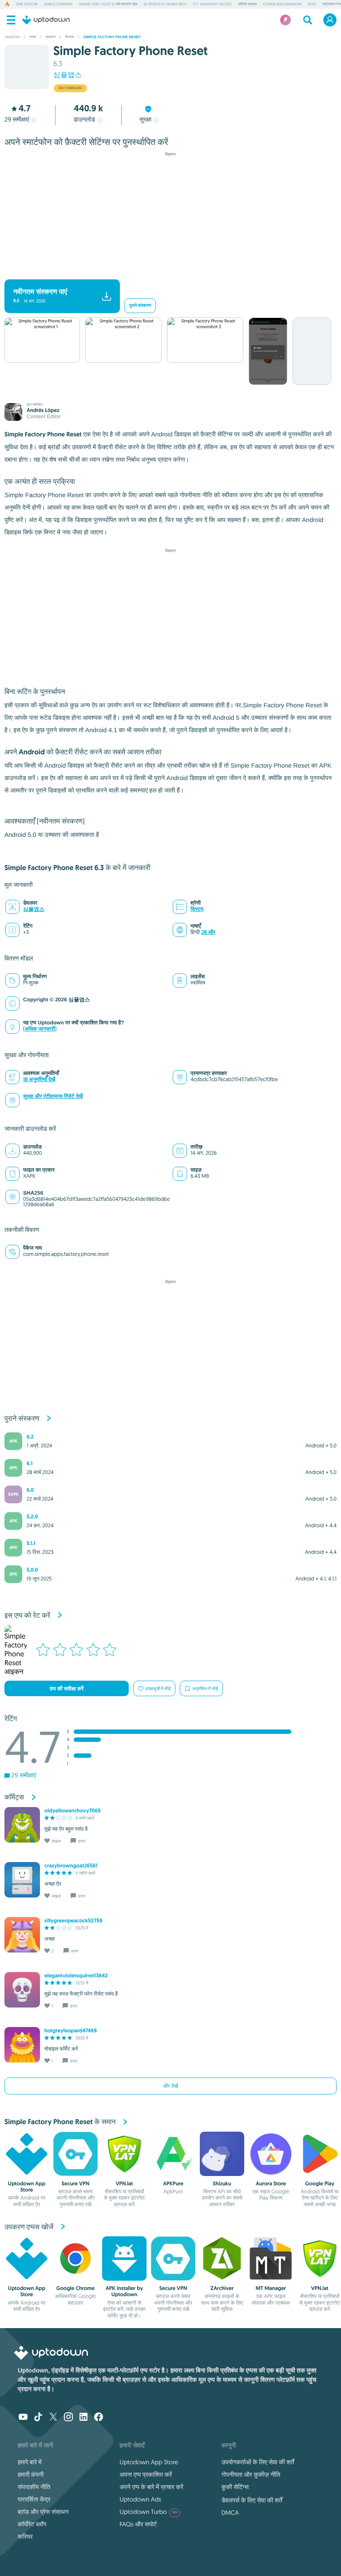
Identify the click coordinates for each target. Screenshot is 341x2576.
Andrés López (43, 410)
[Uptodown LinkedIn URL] (83, 2418)
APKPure (173, 2184)
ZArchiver (222, 2288)
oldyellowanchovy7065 (73, 1811)
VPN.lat (124, 2184)
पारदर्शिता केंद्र (34, 2499)
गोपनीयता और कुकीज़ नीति (251, 2474)
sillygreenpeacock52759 (73, 1921)
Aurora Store (271, 2184)
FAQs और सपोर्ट (138, 2524)
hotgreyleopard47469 (71, 2031)
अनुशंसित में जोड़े (205, 1688)
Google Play (320, 2184)
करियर (25, 2537)
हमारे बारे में (30, 2462)
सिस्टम (197, 909)
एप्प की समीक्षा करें (67, 1689)
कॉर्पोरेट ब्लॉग (32, 2524)
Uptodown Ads (140, 2499)
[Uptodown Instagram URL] (68, 2418)
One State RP (27, 4)
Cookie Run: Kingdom (282, 4)
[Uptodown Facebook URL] (99, 2418)
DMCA (230, 2513)
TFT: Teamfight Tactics (212, 4)
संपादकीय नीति (34, 2487)
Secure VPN (75, 2184)
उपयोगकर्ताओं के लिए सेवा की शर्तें (258, 2462)
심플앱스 (67, 75)
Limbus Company (58, 4)
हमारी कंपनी (31, 2474)
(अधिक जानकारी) (40, 1029)
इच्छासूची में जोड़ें (158, 1688)
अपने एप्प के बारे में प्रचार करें (151, 2487)
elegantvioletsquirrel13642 (76, 1976)
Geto (312, 4)
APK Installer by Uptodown (124, 2291)
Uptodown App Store (27, 2187)
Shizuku (222, 2184)
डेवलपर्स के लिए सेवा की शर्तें (252, 2500)
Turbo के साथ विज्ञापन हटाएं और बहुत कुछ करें (166, 272)
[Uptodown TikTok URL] (38, 2418)
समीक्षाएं (17, 119)
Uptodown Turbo (149, 2512)
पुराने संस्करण (140, 306)
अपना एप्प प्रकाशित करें (146, 2474)
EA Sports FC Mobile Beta (165, 4)
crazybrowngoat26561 (71, 1866)
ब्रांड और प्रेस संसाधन (43, 2512)
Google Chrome (76, 2288)
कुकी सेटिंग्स (235, 2487)
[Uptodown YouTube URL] (23, 2418)
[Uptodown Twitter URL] (53, 2418)
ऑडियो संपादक (248, 4)
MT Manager (271, 2288)
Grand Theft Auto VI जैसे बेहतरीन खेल (108, 4)
